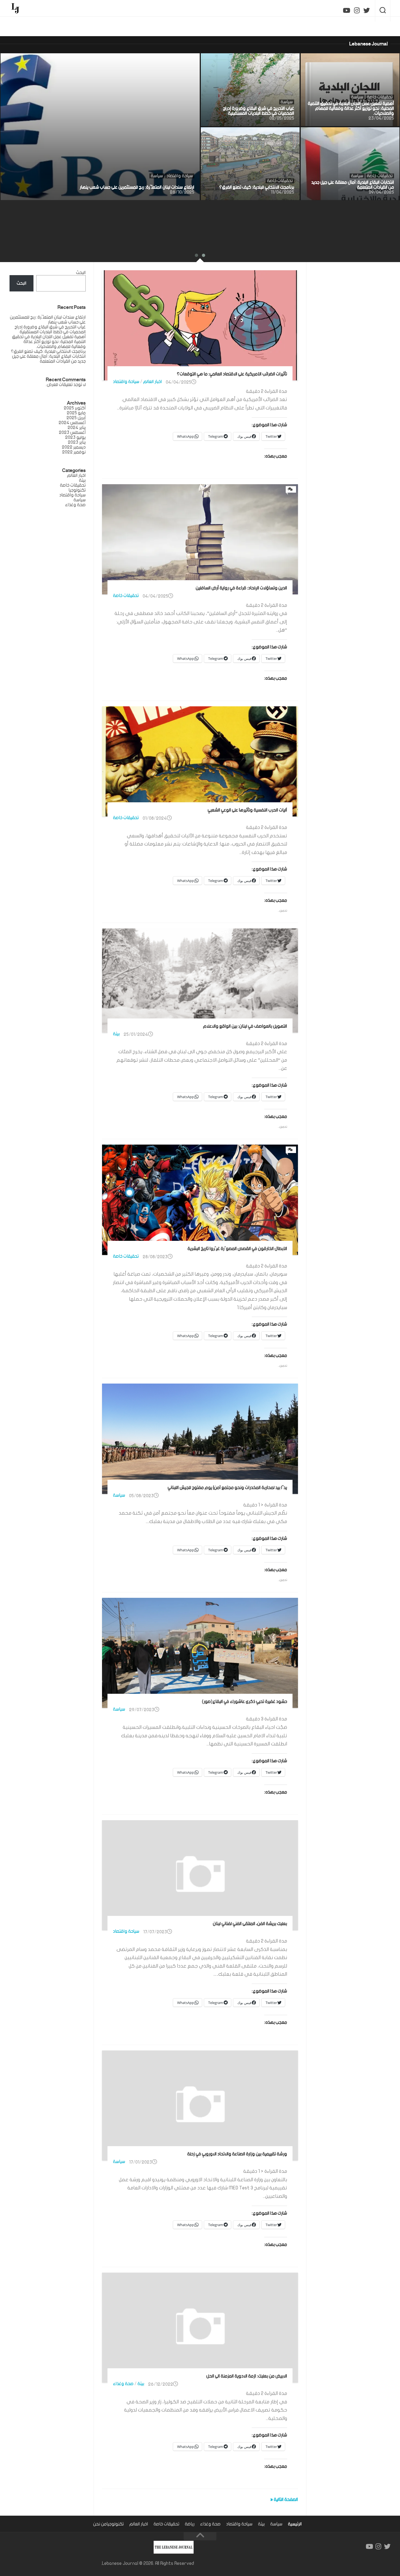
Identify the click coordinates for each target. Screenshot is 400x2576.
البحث (81, 273)
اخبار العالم (153, 382)
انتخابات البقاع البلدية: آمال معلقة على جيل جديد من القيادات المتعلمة (355, 134)
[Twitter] (367, 11)
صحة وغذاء (123, 2384)
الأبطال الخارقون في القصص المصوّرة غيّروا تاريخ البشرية (237, 1249)
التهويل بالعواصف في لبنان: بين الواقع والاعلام (245, 1026)
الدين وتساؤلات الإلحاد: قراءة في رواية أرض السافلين (241, 588)
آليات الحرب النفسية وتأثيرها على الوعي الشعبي (247, 810)
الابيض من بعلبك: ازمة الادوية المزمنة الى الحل (247, 2376)
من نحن (100, 2524)
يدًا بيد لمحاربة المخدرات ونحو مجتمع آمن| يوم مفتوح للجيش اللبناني (227, 1488)
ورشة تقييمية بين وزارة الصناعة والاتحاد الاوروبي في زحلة (237, 2154)
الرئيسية (295, 2524)
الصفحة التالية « (284, 2500)
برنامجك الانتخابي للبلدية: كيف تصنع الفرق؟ (262, 131)
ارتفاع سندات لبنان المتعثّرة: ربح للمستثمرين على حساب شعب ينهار (142, 61)
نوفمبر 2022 (74, 452)
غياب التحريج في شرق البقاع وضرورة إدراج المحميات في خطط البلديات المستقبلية (252, 60)
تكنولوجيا (115, 2524)
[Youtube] (347, 11)
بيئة (116, 1034)
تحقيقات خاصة (380, 97)
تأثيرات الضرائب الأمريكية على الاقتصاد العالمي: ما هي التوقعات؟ (232, 374)
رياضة (190, 2524)
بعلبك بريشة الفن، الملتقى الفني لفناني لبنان (250, 1924)
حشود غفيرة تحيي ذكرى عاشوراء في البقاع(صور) (244, 1702)
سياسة (157, 176)
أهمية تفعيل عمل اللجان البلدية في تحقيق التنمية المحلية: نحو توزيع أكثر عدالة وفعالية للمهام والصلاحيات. (356, 62)
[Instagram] (357, 11)
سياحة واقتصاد (180, 176)
